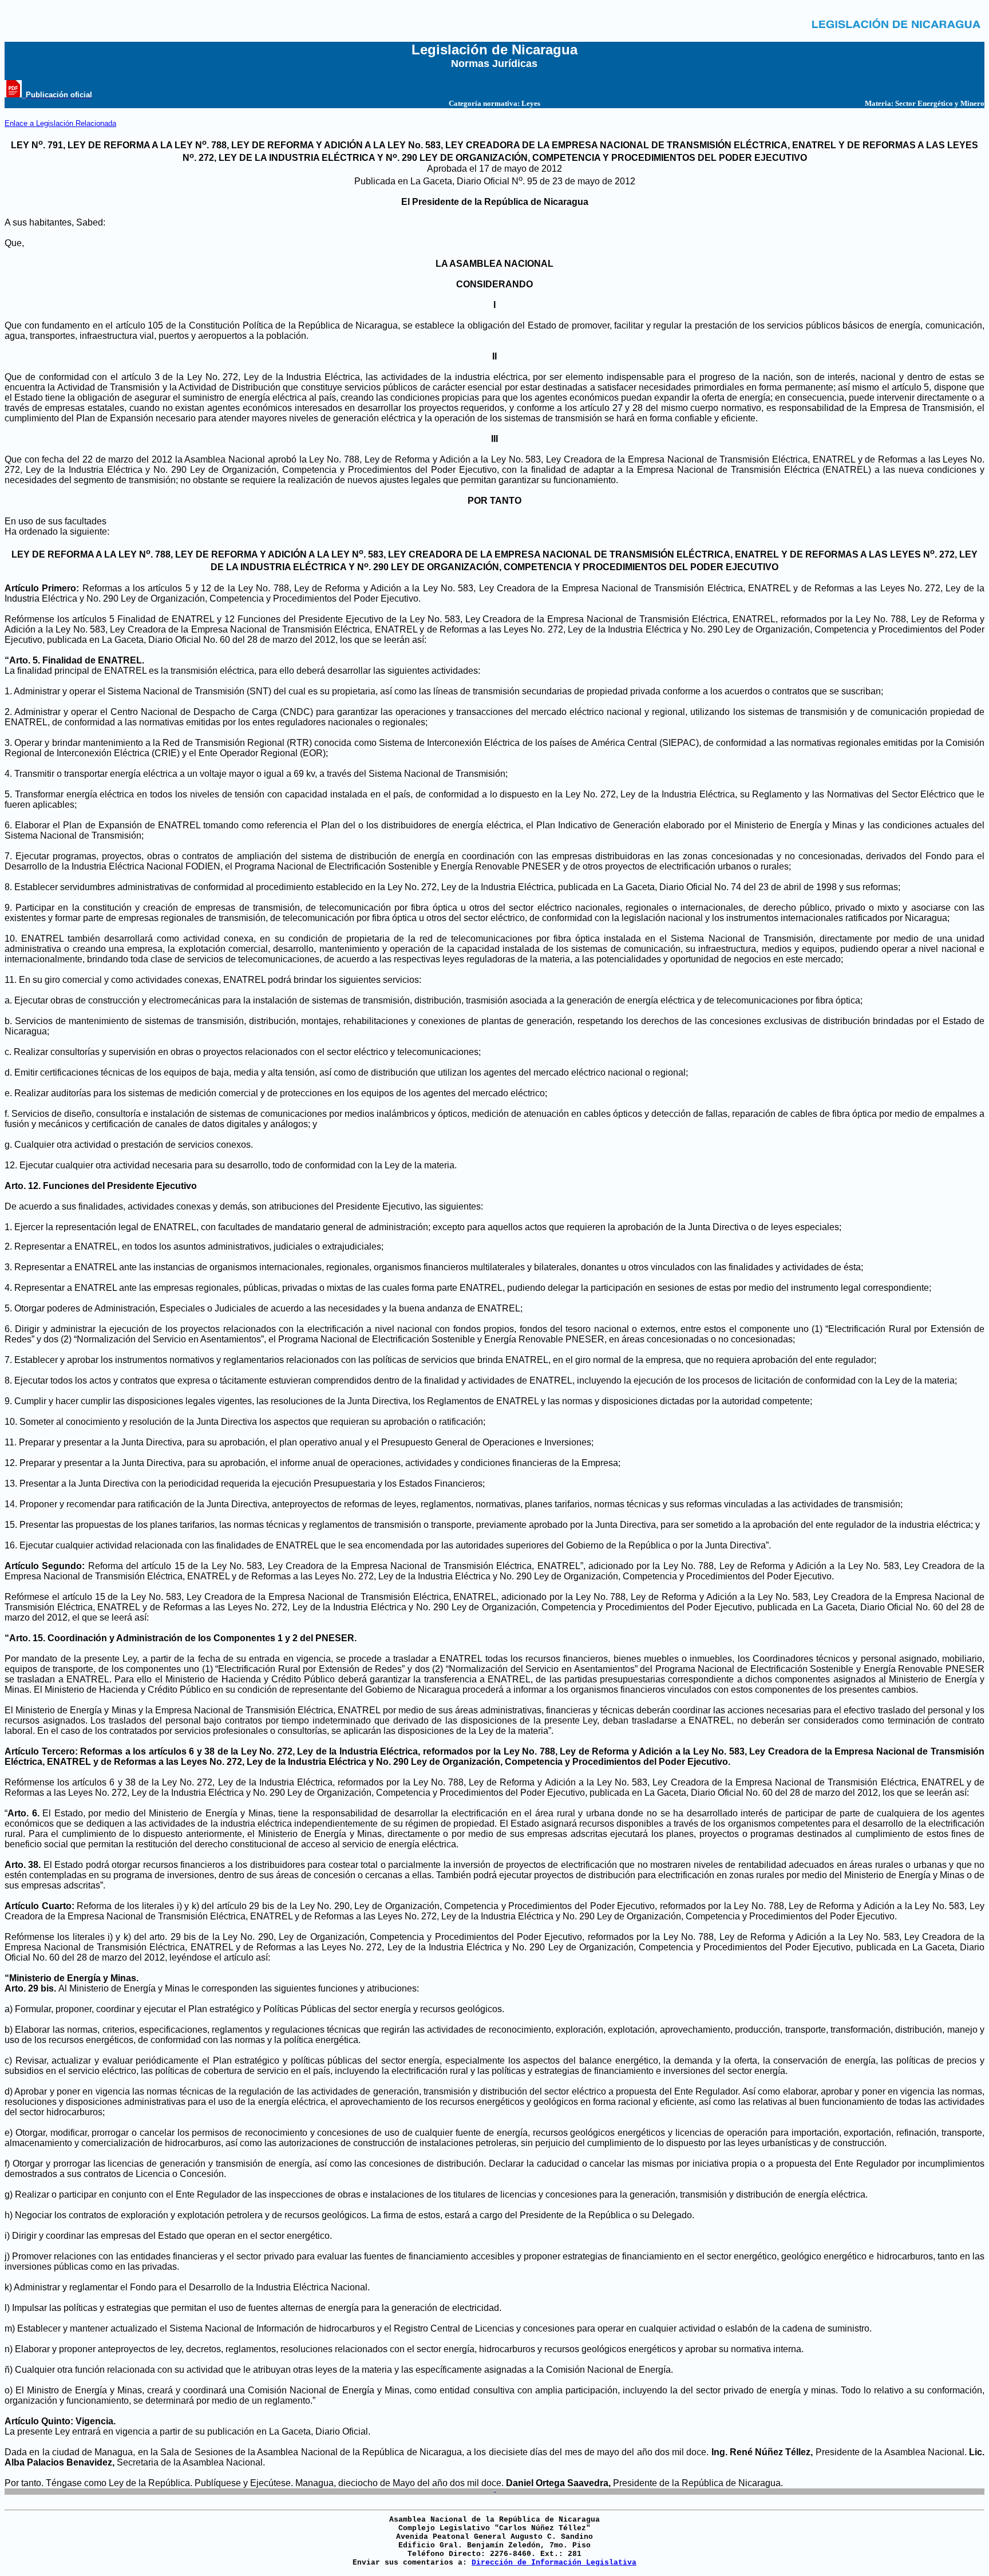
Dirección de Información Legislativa (554, 2563)
